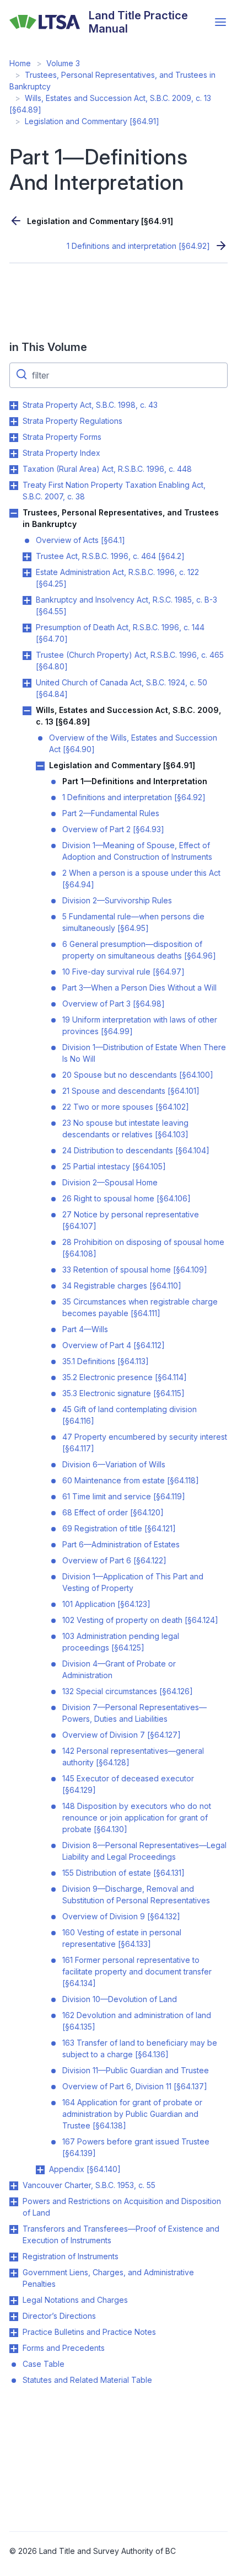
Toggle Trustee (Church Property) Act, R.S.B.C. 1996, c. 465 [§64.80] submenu (27, 656)
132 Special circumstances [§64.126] (128, 1691)
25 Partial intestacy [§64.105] (114, 1166)
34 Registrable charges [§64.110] (122, 1286)
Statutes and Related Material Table (87, 2380)
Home (20, 63)
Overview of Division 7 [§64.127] (122, 1735)
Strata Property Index (61, 453)
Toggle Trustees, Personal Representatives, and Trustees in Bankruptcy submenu (14, 513)
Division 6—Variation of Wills (114, 1464)
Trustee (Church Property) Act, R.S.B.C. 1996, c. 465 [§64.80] (130, 661)
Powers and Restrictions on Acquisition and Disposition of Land (122, 2207)
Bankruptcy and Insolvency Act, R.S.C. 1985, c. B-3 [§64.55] (126, 605)
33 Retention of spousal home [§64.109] (135, 1270)
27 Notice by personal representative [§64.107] (131, 1220)
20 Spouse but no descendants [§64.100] (138, 1075)
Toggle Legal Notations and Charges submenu (14, 2301)
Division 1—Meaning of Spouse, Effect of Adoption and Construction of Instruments (137, 851)
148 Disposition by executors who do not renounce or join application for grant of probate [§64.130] (137, 1817)
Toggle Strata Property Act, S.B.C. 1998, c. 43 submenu (14, 406)
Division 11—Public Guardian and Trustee (136, 2070)
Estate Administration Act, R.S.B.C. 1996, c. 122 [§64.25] (117, 578)
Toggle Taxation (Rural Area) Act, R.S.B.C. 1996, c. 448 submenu (14, 470)
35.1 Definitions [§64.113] (106, 1361)
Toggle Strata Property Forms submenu (14, 438)
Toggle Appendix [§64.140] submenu (40, 2170)
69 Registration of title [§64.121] (119, 1528)
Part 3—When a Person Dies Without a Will (139, 988)
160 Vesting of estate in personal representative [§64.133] (122, 1938)
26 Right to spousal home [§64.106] (126, 1198)
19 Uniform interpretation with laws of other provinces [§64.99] (140, 1025)
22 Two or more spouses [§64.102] (126, 1107)
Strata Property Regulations (72, 421)
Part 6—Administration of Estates (121, 1544)
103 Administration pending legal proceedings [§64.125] (121, 1642)
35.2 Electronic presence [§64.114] (125, 1377)
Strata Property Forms (62, 437)
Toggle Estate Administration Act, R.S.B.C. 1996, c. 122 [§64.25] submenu (27, 573)
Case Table (44, 2364)
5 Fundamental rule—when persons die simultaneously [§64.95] (133, 922)
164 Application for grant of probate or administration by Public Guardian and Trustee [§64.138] (132, 2114)
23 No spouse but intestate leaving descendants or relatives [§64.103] (125, 1129)
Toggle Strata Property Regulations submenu (14, 422)
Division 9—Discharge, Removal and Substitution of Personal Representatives (136, 1894)
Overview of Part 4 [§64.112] (114, 1345)
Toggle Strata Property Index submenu (14, 454)
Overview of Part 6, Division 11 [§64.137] (135, 2086)
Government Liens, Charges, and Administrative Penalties (108, 2278)
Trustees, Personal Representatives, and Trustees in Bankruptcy (121, 518)
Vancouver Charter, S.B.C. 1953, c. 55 (89, 2185)
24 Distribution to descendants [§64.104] (136, 1150)
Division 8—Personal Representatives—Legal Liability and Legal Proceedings (144, 1851)
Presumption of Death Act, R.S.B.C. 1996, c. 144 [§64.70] (120, 633)
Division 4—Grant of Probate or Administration (119, 1669)
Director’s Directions (59, 2316)
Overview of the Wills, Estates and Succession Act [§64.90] (133, 743)
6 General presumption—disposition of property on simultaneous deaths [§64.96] (139, 950)
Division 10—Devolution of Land (120, 1999)
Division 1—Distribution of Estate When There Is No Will (144, 1053)
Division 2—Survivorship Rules (117, 900)
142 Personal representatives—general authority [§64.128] (133, 1757)
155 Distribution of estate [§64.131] (123, 1873)
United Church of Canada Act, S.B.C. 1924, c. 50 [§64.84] (122, 688)
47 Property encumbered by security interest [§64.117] (145, 1443)
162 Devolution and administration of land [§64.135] (137, 2021)
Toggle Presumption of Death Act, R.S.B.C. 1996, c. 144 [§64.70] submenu (27, 628)
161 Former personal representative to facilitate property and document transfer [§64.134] (137, 1971)
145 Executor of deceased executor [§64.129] (128, 1784)
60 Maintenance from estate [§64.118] (131, 1480)
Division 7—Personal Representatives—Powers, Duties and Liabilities (134, 1713)
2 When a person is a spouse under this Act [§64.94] (141, 879)
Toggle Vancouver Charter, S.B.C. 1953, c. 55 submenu (14, 2186)
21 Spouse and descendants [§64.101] (131, 1091)
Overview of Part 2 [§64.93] (113, 829)
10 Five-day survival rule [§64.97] (123, 972)
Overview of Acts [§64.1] (80, 540)
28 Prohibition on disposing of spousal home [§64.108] (143, 1248)
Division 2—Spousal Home (110, 1182)
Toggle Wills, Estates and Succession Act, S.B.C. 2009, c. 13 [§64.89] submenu (27, 711)
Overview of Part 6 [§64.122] (114, 1560)
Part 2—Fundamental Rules (111, 813)
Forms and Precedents (64, 2348)
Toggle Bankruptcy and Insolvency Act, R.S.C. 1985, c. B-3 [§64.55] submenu (27, 600)
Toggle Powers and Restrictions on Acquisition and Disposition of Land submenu (14, 2202)
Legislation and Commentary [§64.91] (92, 121)
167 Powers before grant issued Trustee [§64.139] (136, 2147)
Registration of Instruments (71, 2256)
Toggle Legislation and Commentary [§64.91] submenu (40, 766)
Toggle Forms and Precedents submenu (14, 2349)
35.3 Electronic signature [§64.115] (123, 1393)
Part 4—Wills (85, 1329)
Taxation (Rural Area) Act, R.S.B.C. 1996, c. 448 (107, 469)
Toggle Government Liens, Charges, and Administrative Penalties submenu (14, 2273)
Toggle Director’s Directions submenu (14, 2317)
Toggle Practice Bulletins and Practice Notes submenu (14, 2333)
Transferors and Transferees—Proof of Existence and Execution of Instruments (121, 2234)
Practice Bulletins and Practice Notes (89, 2332)
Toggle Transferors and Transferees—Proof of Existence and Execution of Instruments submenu (14, 2229)
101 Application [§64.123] (106, 1604)
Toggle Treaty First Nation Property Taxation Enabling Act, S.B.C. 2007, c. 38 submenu (14, 486)
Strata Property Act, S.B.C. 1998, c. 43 (90, 405)
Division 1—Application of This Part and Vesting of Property (133, 1582)
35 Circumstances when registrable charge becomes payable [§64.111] (140, 1307)
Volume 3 (63, 63)
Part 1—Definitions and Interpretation (135, 781)
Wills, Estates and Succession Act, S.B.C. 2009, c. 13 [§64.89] (128, 716)
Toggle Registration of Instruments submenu (14, 2257)
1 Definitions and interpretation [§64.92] (138, 246)
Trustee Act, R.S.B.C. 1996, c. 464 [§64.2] (110, 556)
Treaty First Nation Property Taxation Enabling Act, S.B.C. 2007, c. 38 (114, 491)
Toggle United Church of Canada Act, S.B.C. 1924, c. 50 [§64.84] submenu (27, 683)
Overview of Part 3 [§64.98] (114, 1004)
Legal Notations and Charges (75, 2300)
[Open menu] (220, 22)
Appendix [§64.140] (85, 2169)
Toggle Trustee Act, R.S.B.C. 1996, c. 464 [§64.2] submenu (27, 557)
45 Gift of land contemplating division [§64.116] (130, 1415)
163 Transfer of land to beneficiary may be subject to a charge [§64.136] (140, 2048)
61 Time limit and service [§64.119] (124, 1496)
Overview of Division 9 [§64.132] (121, 1916)
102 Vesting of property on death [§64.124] (140, 1620)
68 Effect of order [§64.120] (113, 1512)
